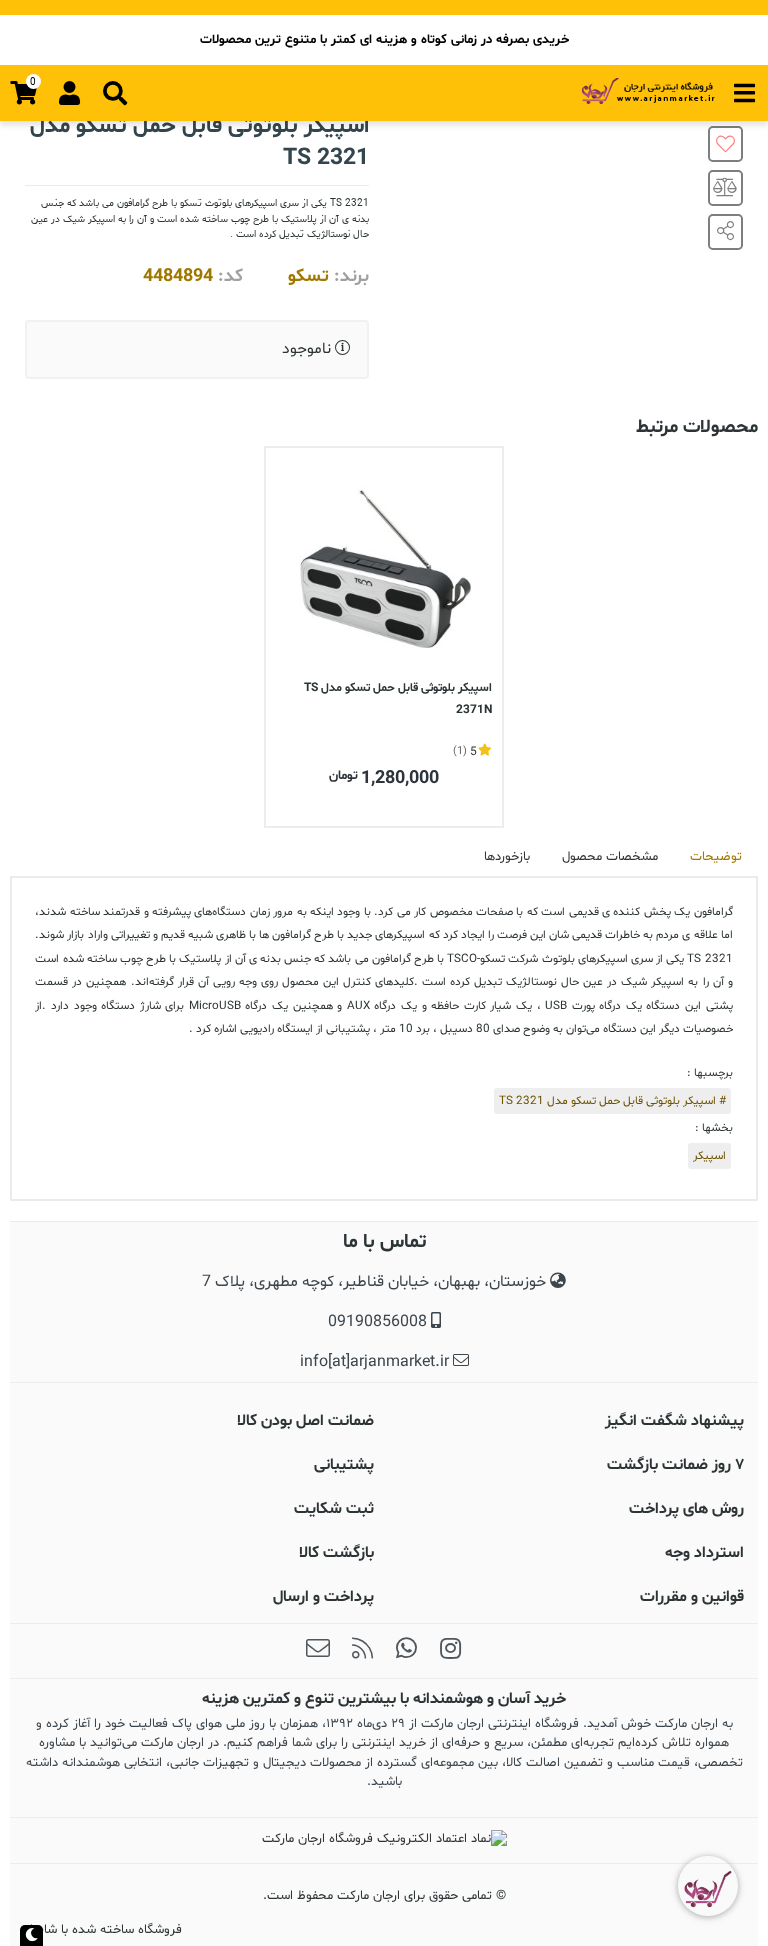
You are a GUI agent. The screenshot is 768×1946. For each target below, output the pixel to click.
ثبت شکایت (334, 1509)
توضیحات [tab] (716, 857)
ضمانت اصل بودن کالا (305, 1421)
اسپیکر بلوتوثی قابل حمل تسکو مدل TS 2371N (398, 699)
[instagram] (450, 1651)
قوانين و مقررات (692, 1597)
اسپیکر (709, 1156)
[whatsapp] (406, 1651)
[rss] (362, 1651)
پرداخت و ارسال (323, 1597)
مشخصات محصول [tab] (610, 857)
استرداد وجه (704, 1553)
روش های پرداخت (686, 1509)
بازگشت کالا (336, 1553)
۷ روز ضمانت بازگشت (675, 1465)
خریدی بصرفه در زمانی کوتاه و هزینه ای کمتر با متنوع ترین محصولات (384, 40)
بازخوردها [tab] (507, 857)
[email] (318, 1651)
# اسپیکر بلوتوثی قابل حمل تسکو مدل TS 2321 (612, 1101)
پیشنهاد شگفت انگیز (674, 1421)
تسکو (308, 276)
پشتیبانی (344, 1465)
